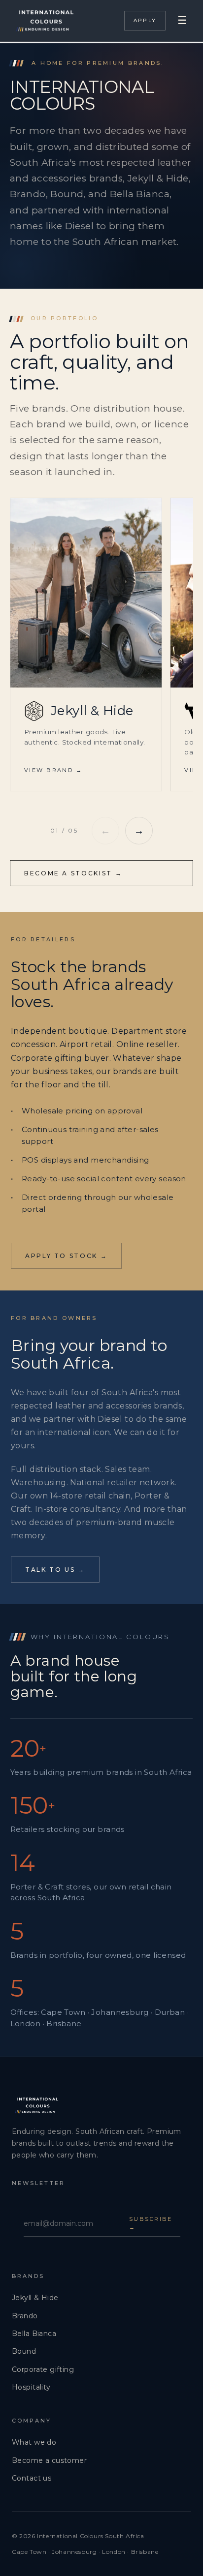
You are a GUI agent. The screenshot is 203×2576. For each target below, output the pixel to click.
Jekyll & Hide (35, 2298)
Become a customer (49, 2460)
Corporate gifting (43, 2369)
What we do (34, 2442)
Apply (145, 20)
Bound (24, 2351)
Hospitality (31, 2387)
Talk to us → (55, 1570)
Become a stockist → (73, 873)
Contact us (32, 2478)
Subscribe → (151, 2223)
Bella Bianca (34, 2334)
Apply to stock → (66, 1256)
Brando (25, 2316)
